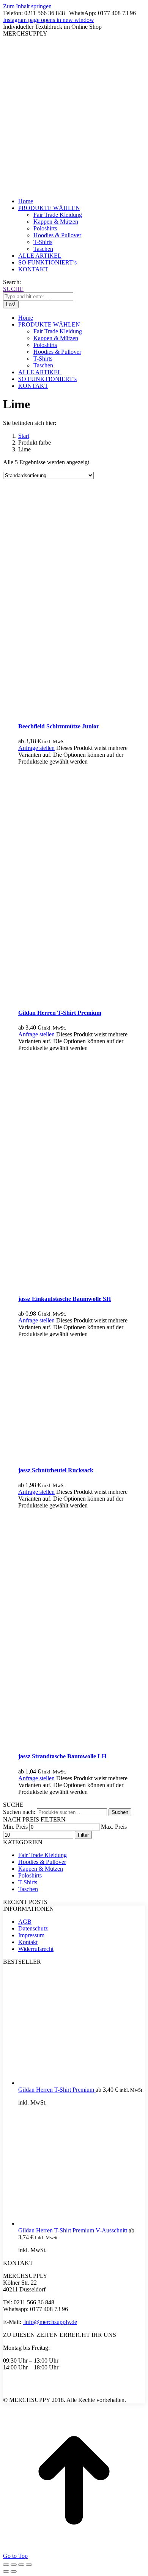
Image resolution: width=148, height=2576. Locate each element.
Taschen (28, 1889)
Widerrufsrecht (36, 1949)
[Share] (14, 2565)
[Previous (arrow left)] (6, 2571)
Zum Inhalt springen (27, 6)
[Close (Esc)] (6, 2565)
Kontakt (28, 1942)
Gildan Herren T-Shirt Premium (60, 1013)
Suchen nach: (19, 1812)
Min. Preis (15, 1827)
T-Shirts (28, 1882)
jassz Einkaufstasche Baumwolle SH (65, 1299)
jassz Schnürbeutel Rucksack (56, 1470)
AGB (25, 1922)
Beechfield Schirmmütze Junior (59, 726)
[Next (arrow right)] (14, 2571)
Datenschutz (33, 1928)
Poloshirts (30, 1875)
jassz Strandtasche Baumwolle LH (62, 1756)
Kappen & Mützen (41, 1869)
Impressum (31, 1935)
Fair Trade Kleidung (43, 1855)
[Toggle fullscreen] (21, 2565)
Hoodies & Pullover (42, 1862)
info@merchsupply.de (50, 2322)
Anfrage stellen (36, 748)
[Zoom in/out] (29, 2565)
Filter (83, 1835)
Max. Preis (114, 1827)
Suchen (120, 1812)
